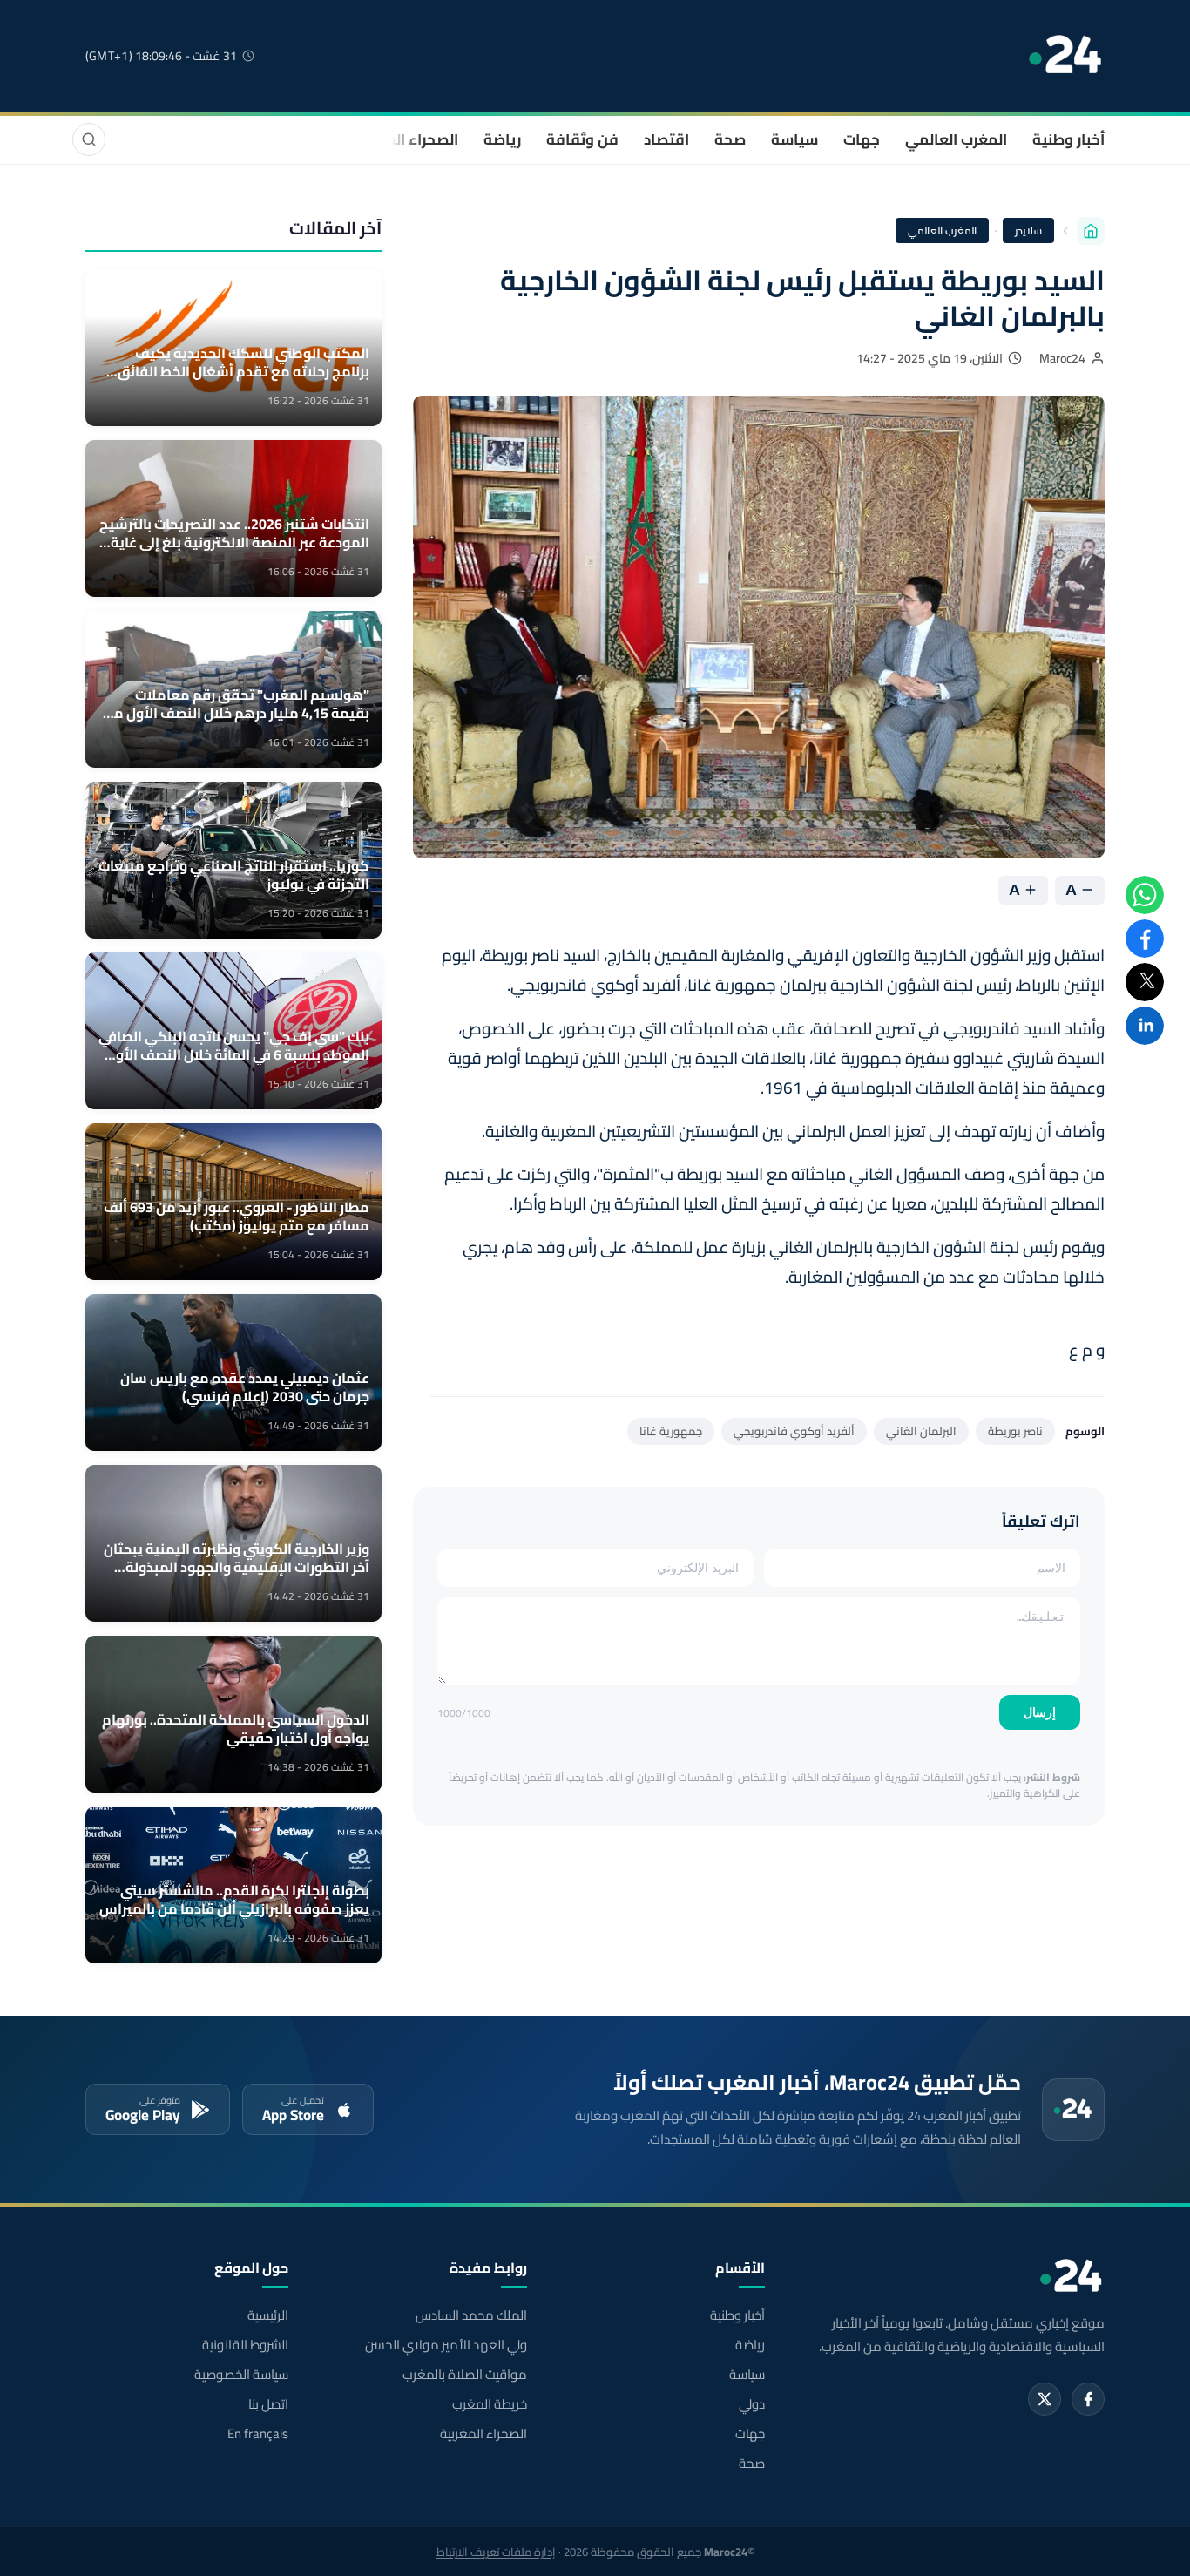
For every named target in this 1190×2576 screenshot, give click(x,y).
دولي (752, 2404)
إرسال (1040, 1712)
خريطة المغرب (489, 2404)
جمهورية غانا (671, 1431)
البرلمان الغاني (921, 1431)
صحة (730, 139)
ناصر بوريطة (1015, 1431)
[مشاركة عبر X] (1145, 982)
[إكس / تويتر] (1045, 2399)
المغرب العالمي (956, 139)
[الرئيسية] (1091, 231)
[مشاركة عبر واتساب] (1145, 895)
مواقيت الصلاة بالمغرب (464, 2375)
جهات (862, 139)
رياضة (502, 139)
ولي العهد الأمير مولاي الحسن (446, 2345)
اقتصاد (666, 139)
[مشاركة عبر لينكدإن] (1145, 1026)
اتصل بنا (268, 2404)
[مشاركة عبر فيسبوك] (1145, 939)
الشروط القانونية (245, 2345)
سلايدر (1028, 230)
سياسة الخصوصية (241, 2375)
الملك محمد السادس (471, 2315)
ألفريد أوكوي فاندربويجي (794, 1431)
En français (258, 2434)
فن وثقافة (582, 139)
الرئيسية (268, 2315)
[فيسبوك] (1088, 2399)
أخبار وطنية (1068, 139)
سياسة (794, 139)
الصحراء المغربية (405, 139)
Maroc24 (1062, 358)
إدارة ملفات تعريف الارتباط (496, 2552)
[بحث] (89, 139)
